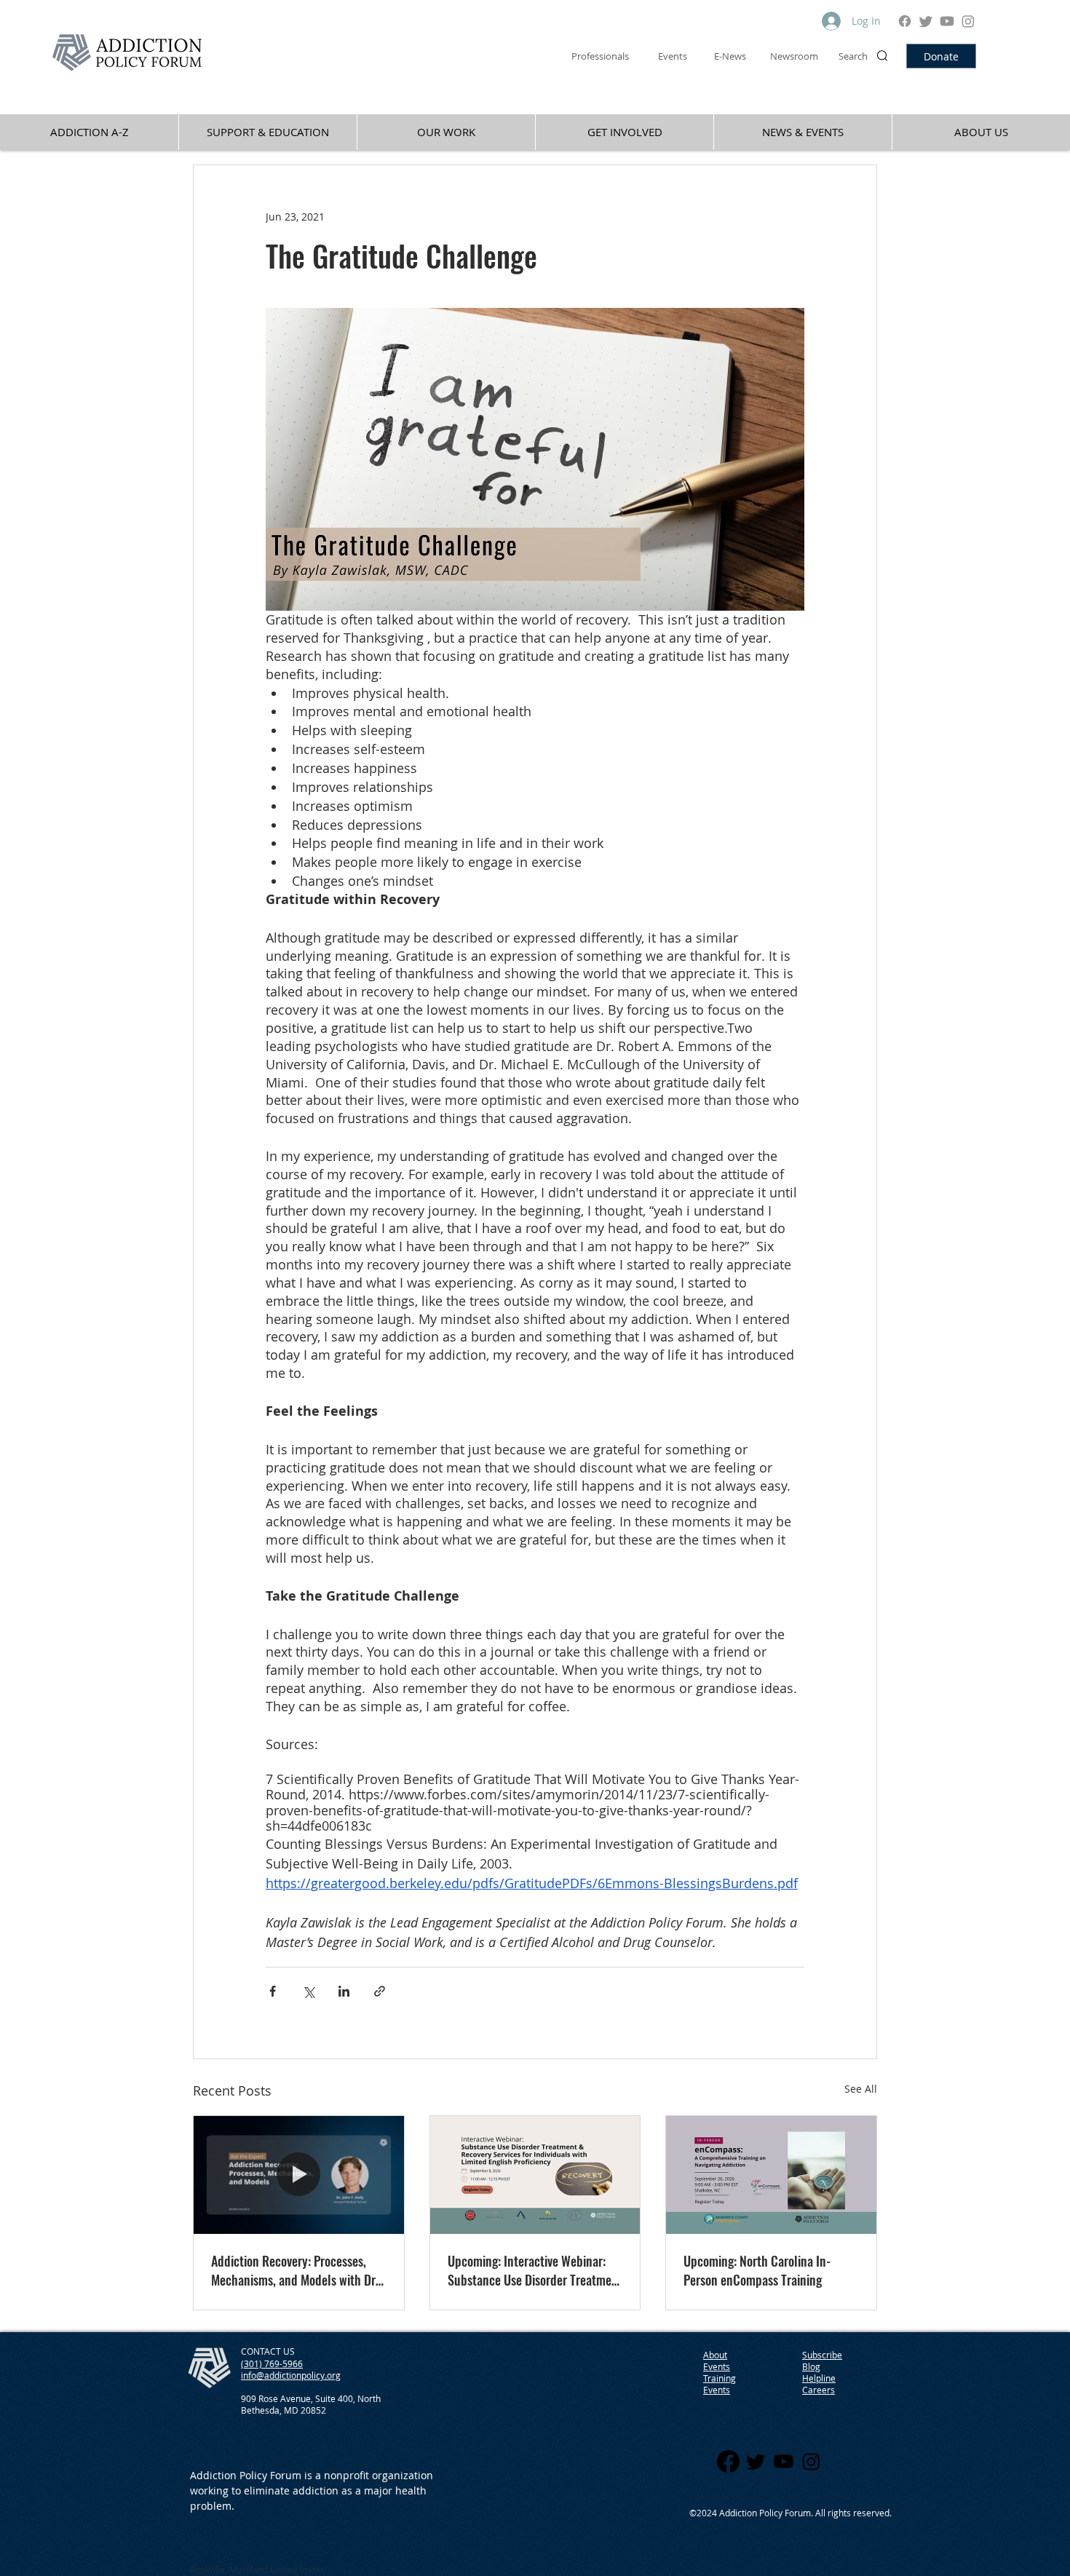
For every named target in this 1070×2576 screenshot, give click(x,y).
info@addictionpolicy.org (291, 2375)
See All (861, 2089)
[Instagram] (968, 21)
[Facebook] (905, 21)
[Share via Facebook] (273, 1991)
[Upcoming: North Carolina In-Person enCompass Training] (771, 2175)
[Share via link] (380, 1991)
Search (853, 56)
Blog (811, 2366)
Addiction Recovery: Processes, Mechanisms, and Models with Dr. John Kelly (295, 2270)
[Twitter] (926, 21)
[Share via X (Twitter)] (308, 1991)
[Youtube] (947, 21)
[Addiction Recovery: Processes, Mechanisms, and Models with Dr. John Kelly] (299, 2175)
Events (717, 2390)
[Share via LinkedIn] (344, 1991)
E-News (730, 56)
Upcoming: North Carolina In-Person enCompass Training (757, 2270)
